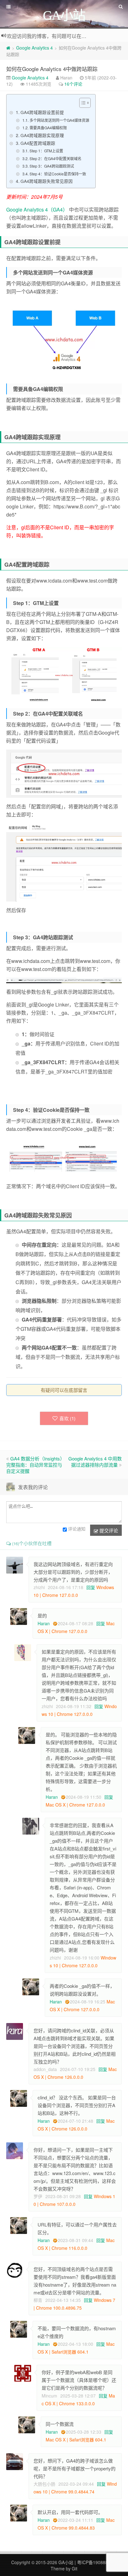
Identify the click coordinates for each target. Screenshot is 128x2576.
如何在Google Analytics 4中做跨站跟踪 (52, 69)
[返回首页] (8, 48)
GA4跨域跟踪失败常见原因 (47, 181)
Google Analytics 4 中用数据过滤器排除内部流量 (95, 1462)
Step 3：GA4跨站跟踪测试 (52, 166)
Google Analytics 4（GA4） (37, 210)
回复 (91, 1587)
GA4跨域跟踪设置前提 (42, 112)
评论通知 (77, 1529)
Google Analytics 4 (34, 48)
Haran (44, 1623)
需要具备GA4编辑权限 (48, 128)
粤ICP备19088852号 (97, 2562)
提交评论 (108, 1530)
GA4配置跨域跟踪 (38, 143)
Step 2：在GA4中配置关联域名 (55, 158)
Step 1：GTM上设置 (46, 151)
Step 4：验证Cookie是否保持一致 (58, 174)
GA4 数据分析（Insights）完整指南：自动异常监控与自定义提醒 (34, 1465)
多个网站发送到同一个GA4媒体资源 (59, 120)
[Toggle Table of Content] (82, 103)
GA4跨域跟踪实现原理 (42, 135)
